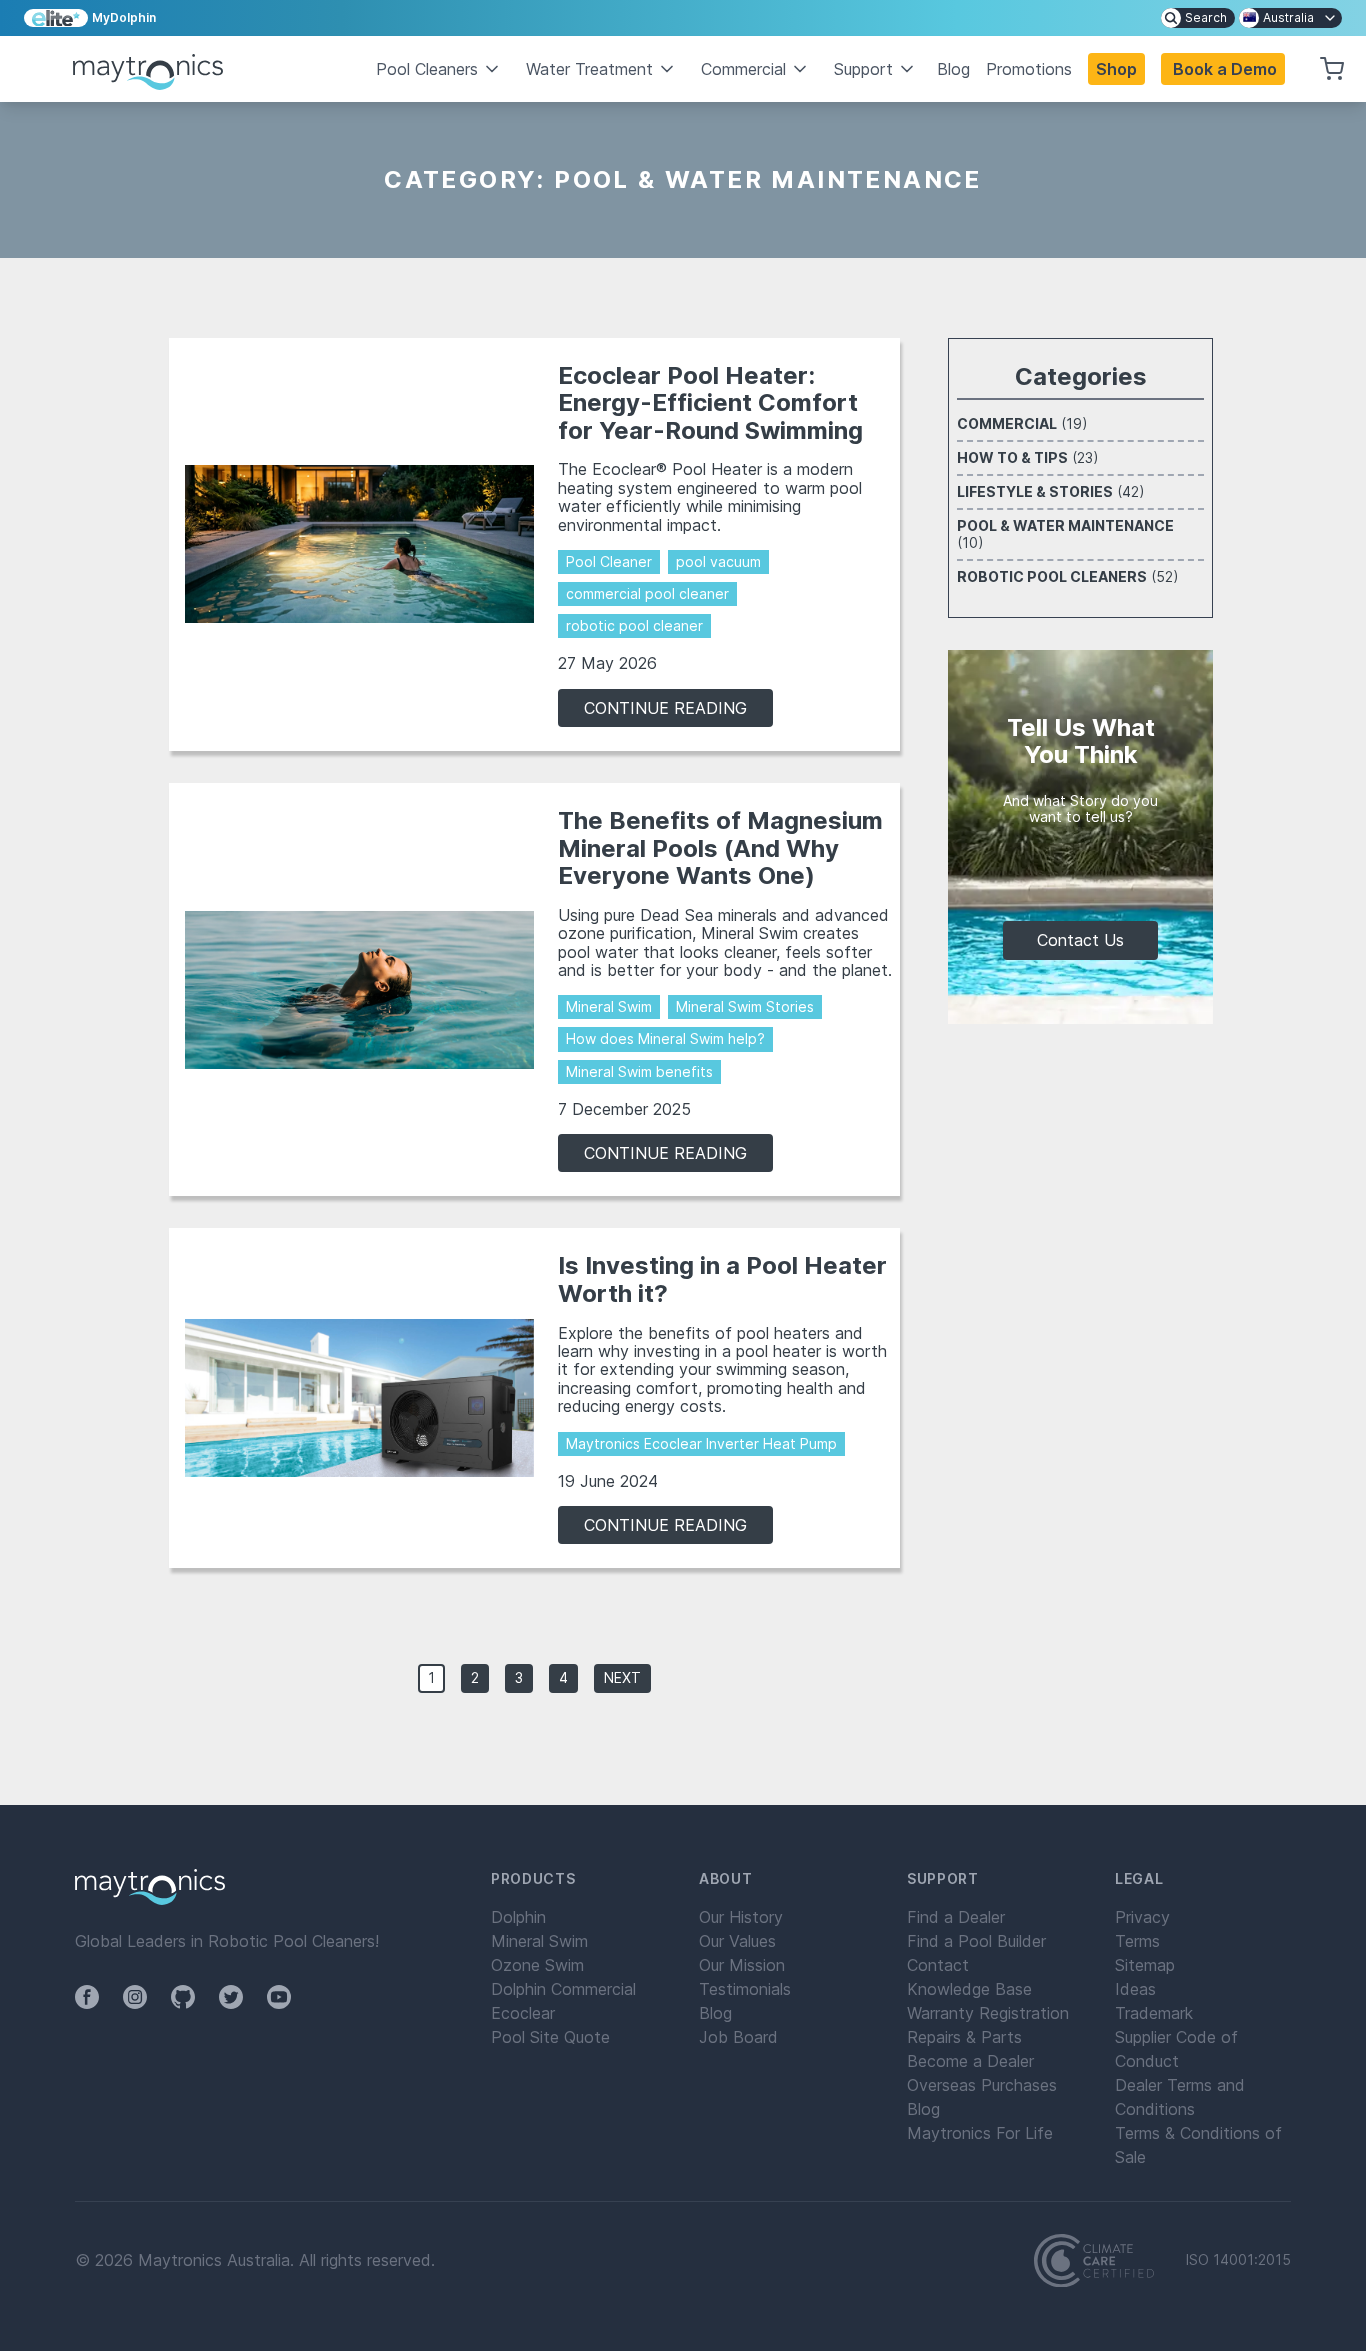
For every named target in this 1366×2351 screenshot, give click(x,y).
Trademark (1154, 2013)
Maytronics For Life (980, 2133)
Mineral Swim (539, 1941)
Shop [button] (1116, 69)
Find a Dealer (956, 1917)
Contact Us (1080, 940)
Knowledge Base (969, 1989)
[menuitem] (1198, 18)
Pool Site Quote (550, 2037)
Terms (1137, 1941)
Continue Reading (665, 708)
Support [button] (863, 69)
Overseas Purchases (982, 2085)
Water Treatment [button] (589, 69)
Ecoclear (523, 2013)
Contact (938, 1965)
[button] (1223, 69)
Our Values (737, 1941)
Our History (741, 1917)
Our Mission (742, 1965)
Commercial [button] (743, 69)
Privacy (1142, 1917)
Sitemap (1145, 1965)
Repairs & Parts (964, 2037)
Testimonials (745, 1989)
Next (622, 1677)
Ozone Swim (537, 1965)
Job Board (738, 2037)
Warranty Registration (988, 2013)
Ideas (1135, 1989)
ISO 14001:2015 (1238, 2260)
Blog (953, 69)
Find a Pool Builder (976, 1941)
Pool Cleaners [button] (427, 69)
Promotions (1029, 69)
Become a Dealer (970, 2061)
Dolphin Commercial (563, 1989)
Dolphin (518, 1917)
